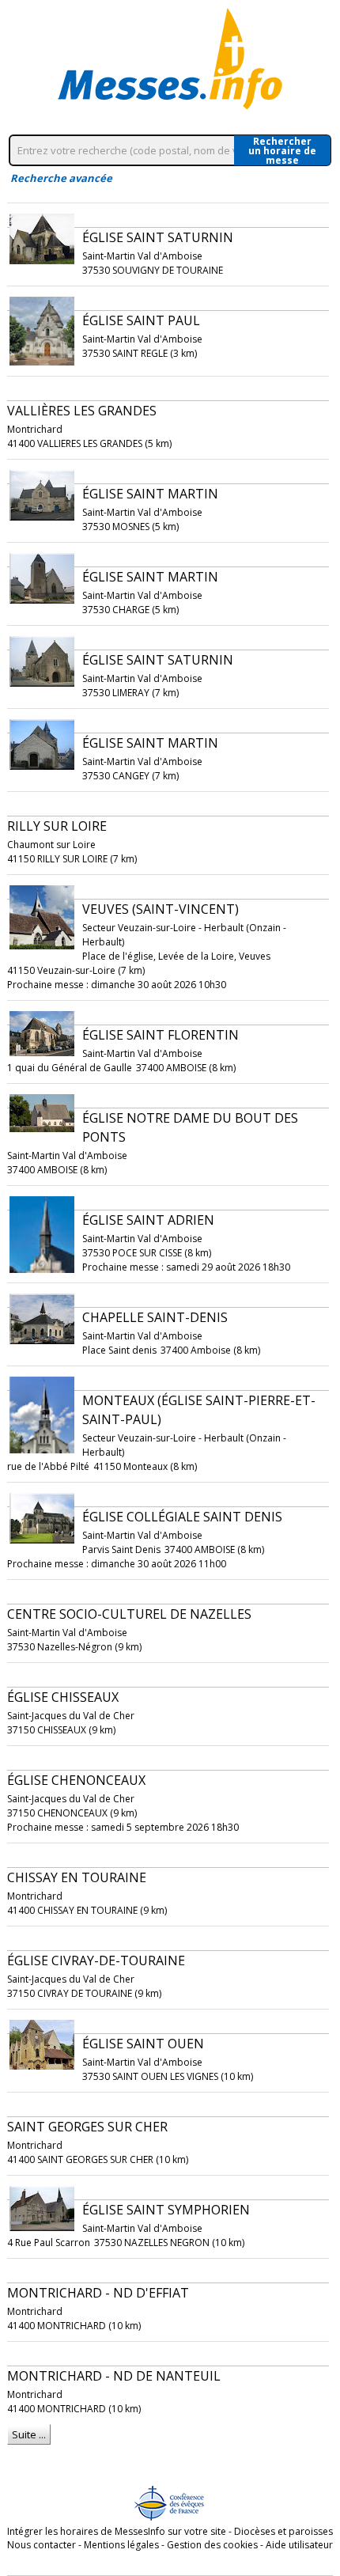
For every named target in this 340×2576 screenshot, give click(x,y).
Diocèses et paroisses (283, 2531)
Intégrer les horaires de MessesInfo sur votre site (117, 2531)
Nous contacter (42, 2545)
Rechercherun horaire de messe (282, 150)
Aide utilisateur (299, 2545)
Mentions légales (121, 2545)
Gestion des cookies (212, 2545)
